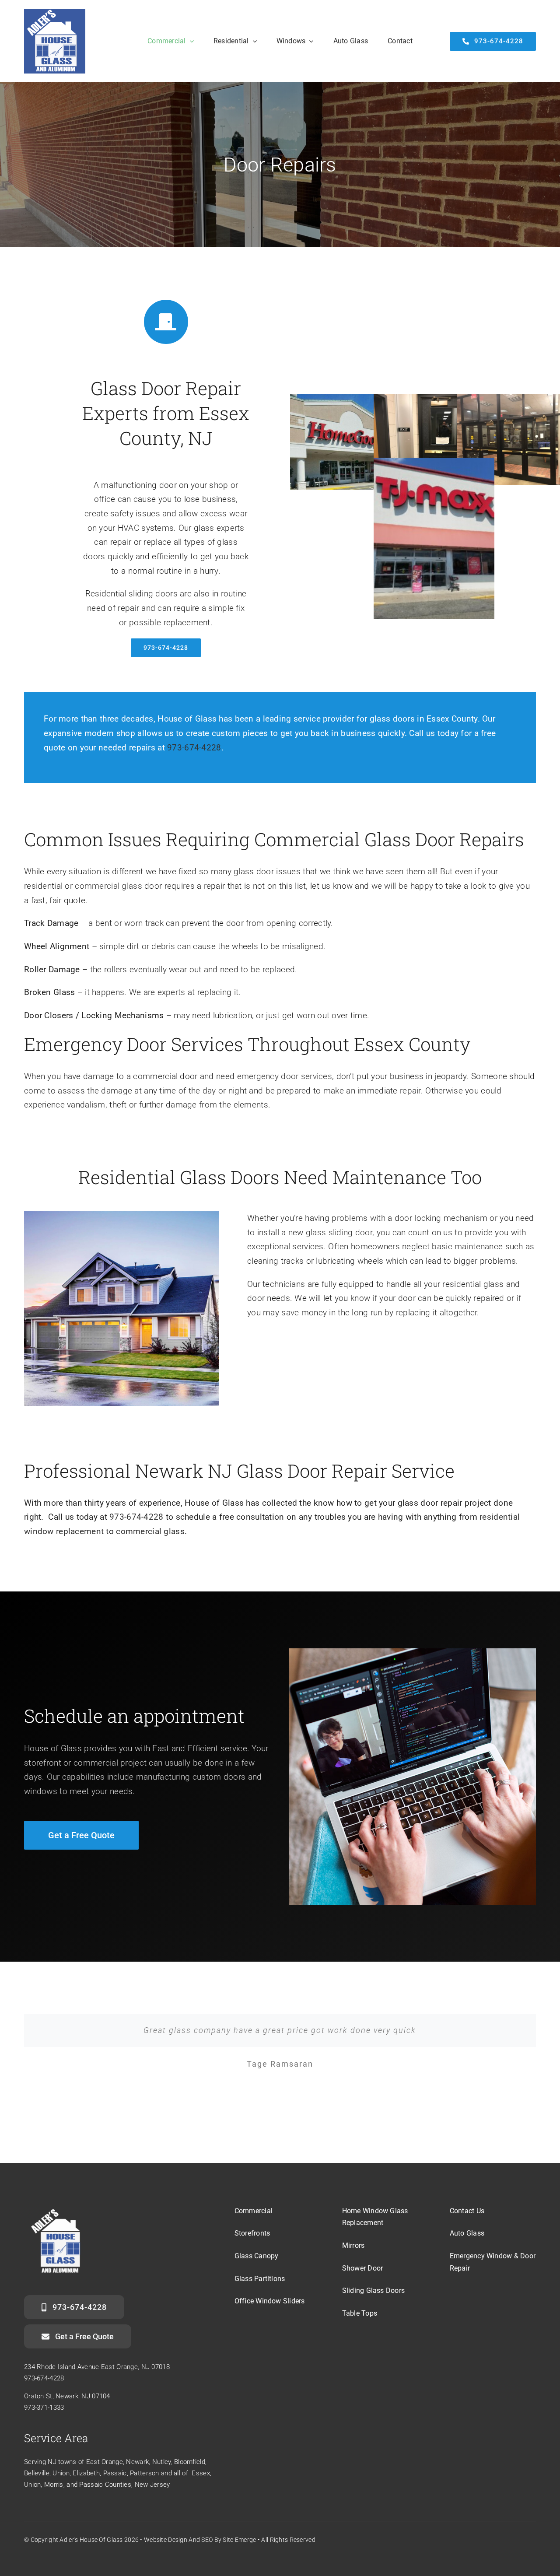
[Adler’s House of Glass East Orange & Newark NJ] (55, 13)
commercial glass (108, 886)
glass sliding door (339, 1232)
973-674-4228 (194, 748)
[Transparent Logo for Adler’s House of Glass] (56, 2206)
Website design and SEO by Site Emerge (200, 2540)
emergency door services (285, 1076)
